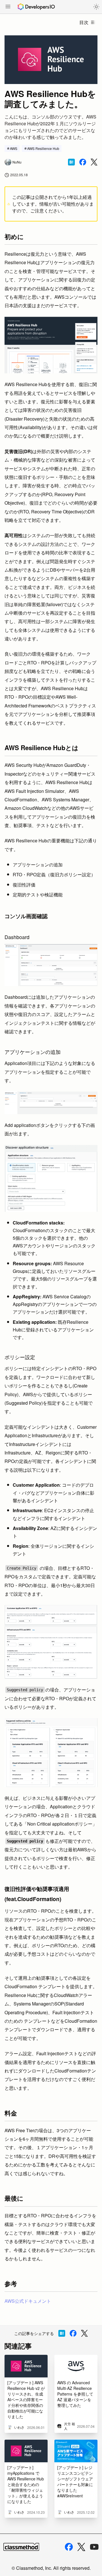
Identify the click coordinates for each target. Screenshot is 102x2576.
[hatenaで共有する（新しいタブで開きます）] (71, 162)
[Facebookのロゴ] (69, 2547)
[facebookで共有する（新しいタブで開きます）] (83, 162)
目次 (84, 22)
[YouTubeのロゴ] (94, 2547)
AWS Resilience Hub (43, 148)
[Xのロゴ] (81, 2547)
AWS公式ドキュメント (28, 2301)
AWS (14, 148)
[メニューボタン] (8, 7)
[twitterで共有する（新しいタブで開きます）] (94, 162)
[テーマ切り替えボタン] (96, 7)
